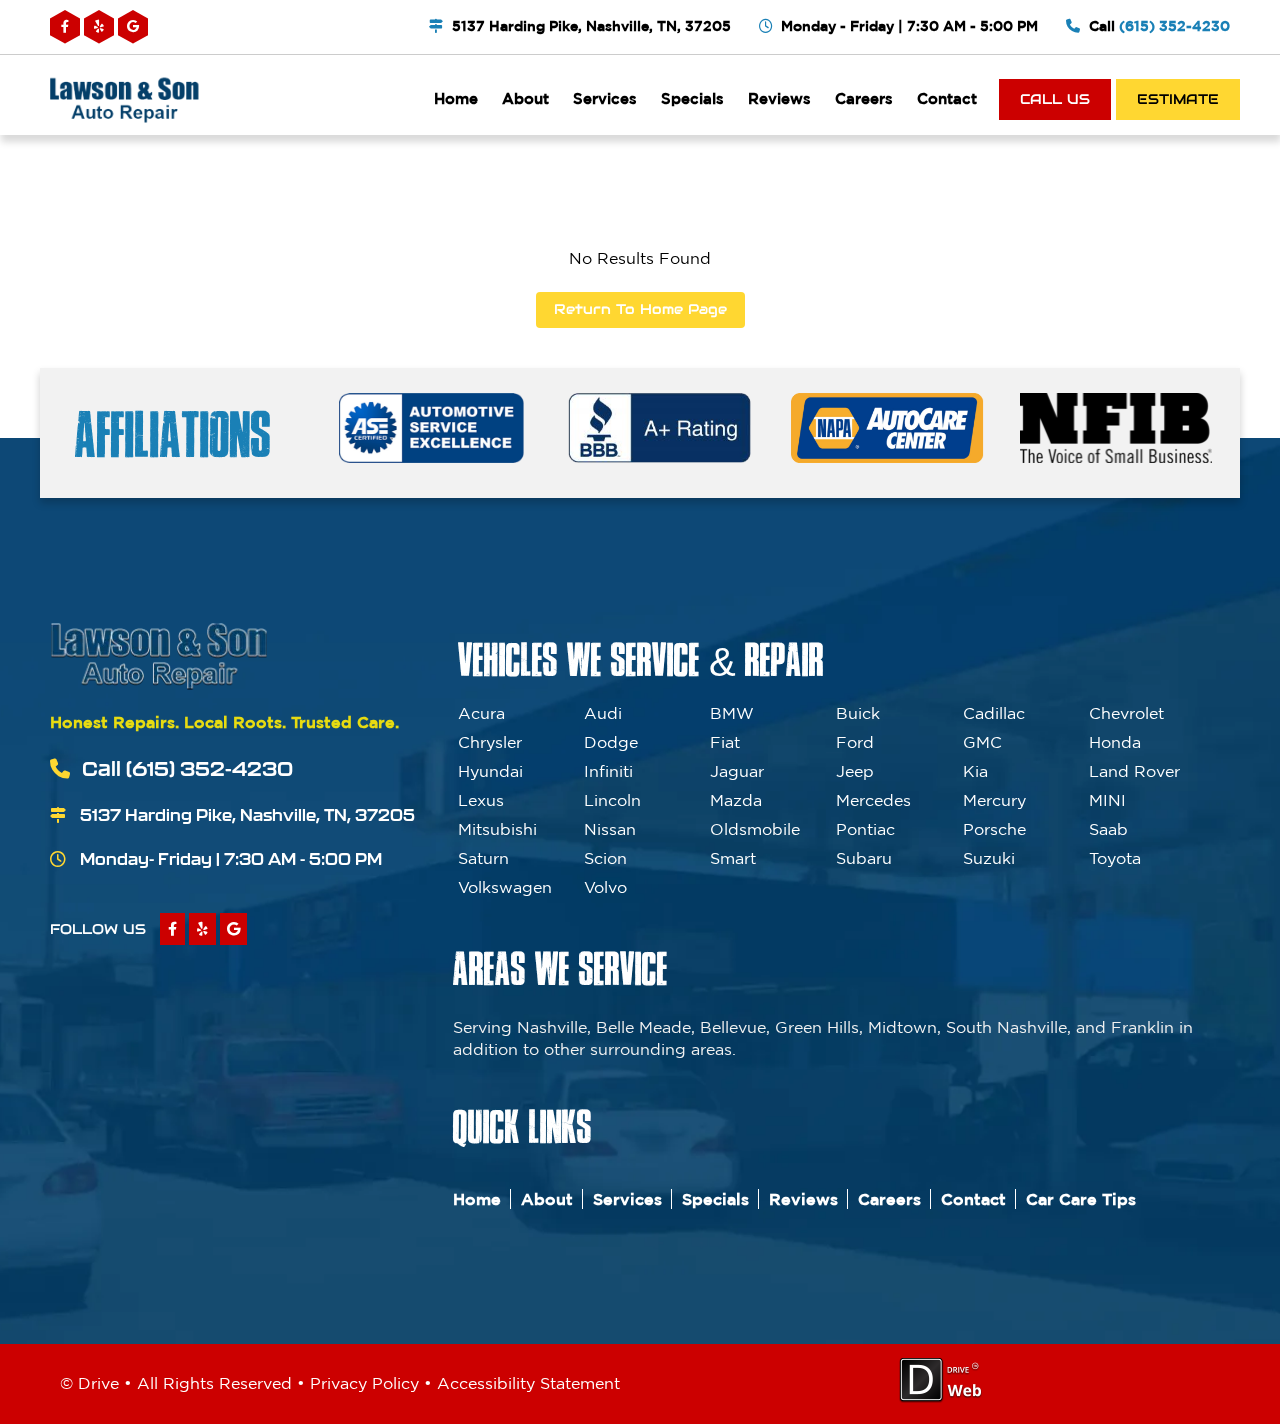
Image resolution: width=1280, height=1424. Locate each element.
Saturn (483, 858)
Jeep (855, 771)
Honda (1115, 742)
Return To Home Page (640, 309)
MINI (1107, 800)
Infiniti (608, 771)
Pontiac (865, 829)
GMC (982, 742)
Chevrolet (1126, 713)
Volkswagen (505, 887)
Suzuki (989, 858)
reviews (779, 98)
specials (692, 98)
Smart (733, 858)
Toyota (1115, 858)
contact (947, 98)
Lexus (481, 800)
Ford (855, 742)
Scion (605, 858)
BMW (732, 713)
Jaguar (737, 771)
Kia (975, 771)
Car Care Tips (1081, 1199)
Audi (603, 713)
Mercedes (873, 800)
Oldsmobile (755, 829)
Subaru (864, 858)
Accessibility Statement (528, 1383)
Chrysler (490, 742)
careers (864, 98)
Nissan (610, 829)
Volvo (605, 887)
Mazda (736, 800)
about (525, 98)
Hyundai (490, 771)
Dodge (611, 742)
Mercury (994, 800)
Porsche (994, 829)
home (456, 98)
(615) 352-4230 (1174, 26)
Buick (858, 713)
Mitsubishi (497, 829)
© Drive (89, 1383)
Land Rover (1134, 771)
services (605, 98)
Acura (481, 713)
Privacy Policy (364, 1383)
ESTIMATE (1178, 99)
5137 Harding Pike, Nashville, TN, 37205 (591, 26)
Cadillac (994, 713)
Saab (1108, 829)
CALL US (1055, 99)
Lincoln (612, 800)
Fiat (725, 742)
